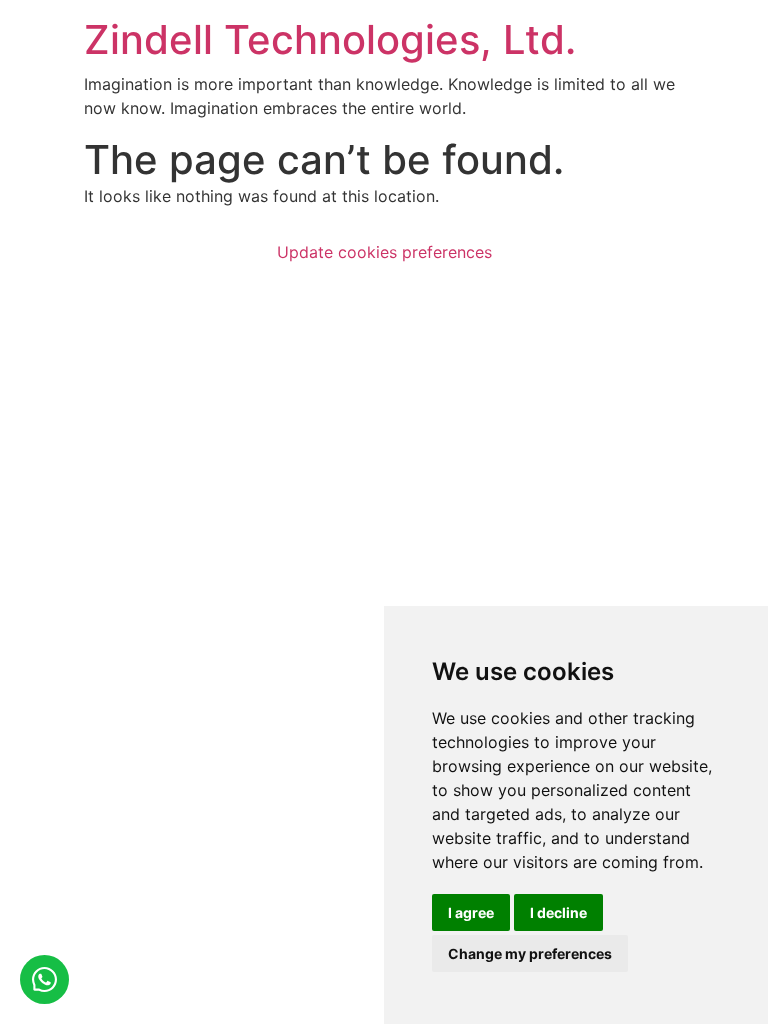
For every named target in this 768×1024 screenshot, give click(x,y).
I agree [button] (471, 912)
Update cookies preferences (384, 252)
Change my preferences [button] (530, 953)
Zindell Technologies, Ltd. (330, 39)
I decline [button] (558, 912)
